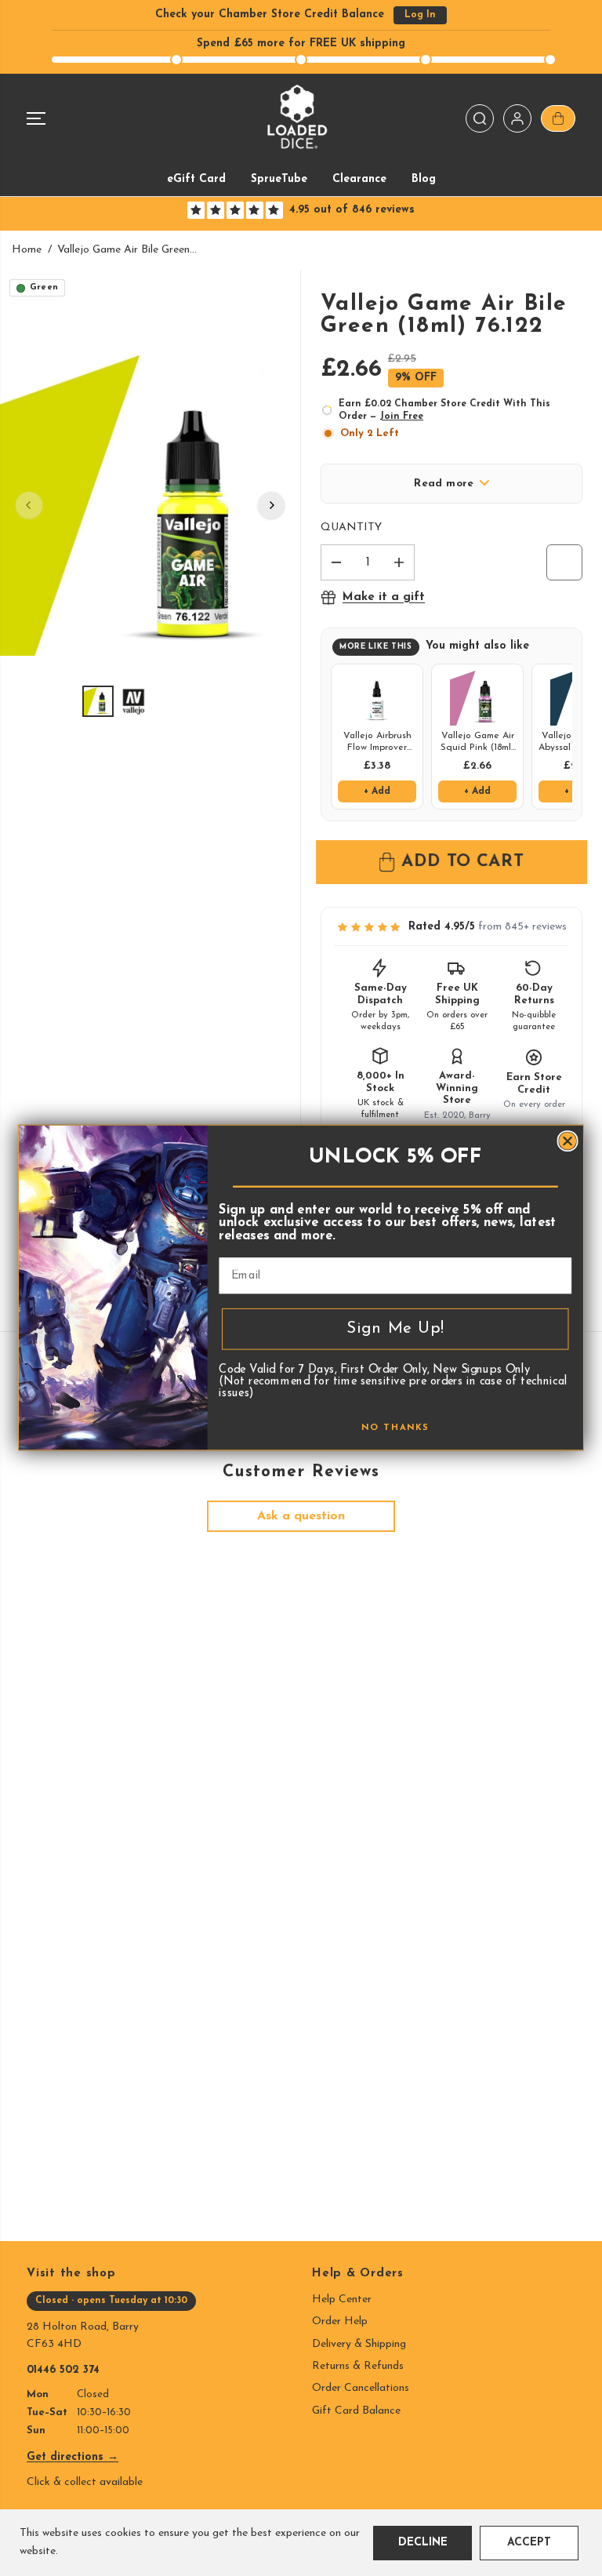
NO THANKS (395, 1429)
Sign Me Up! (395, 1329)
